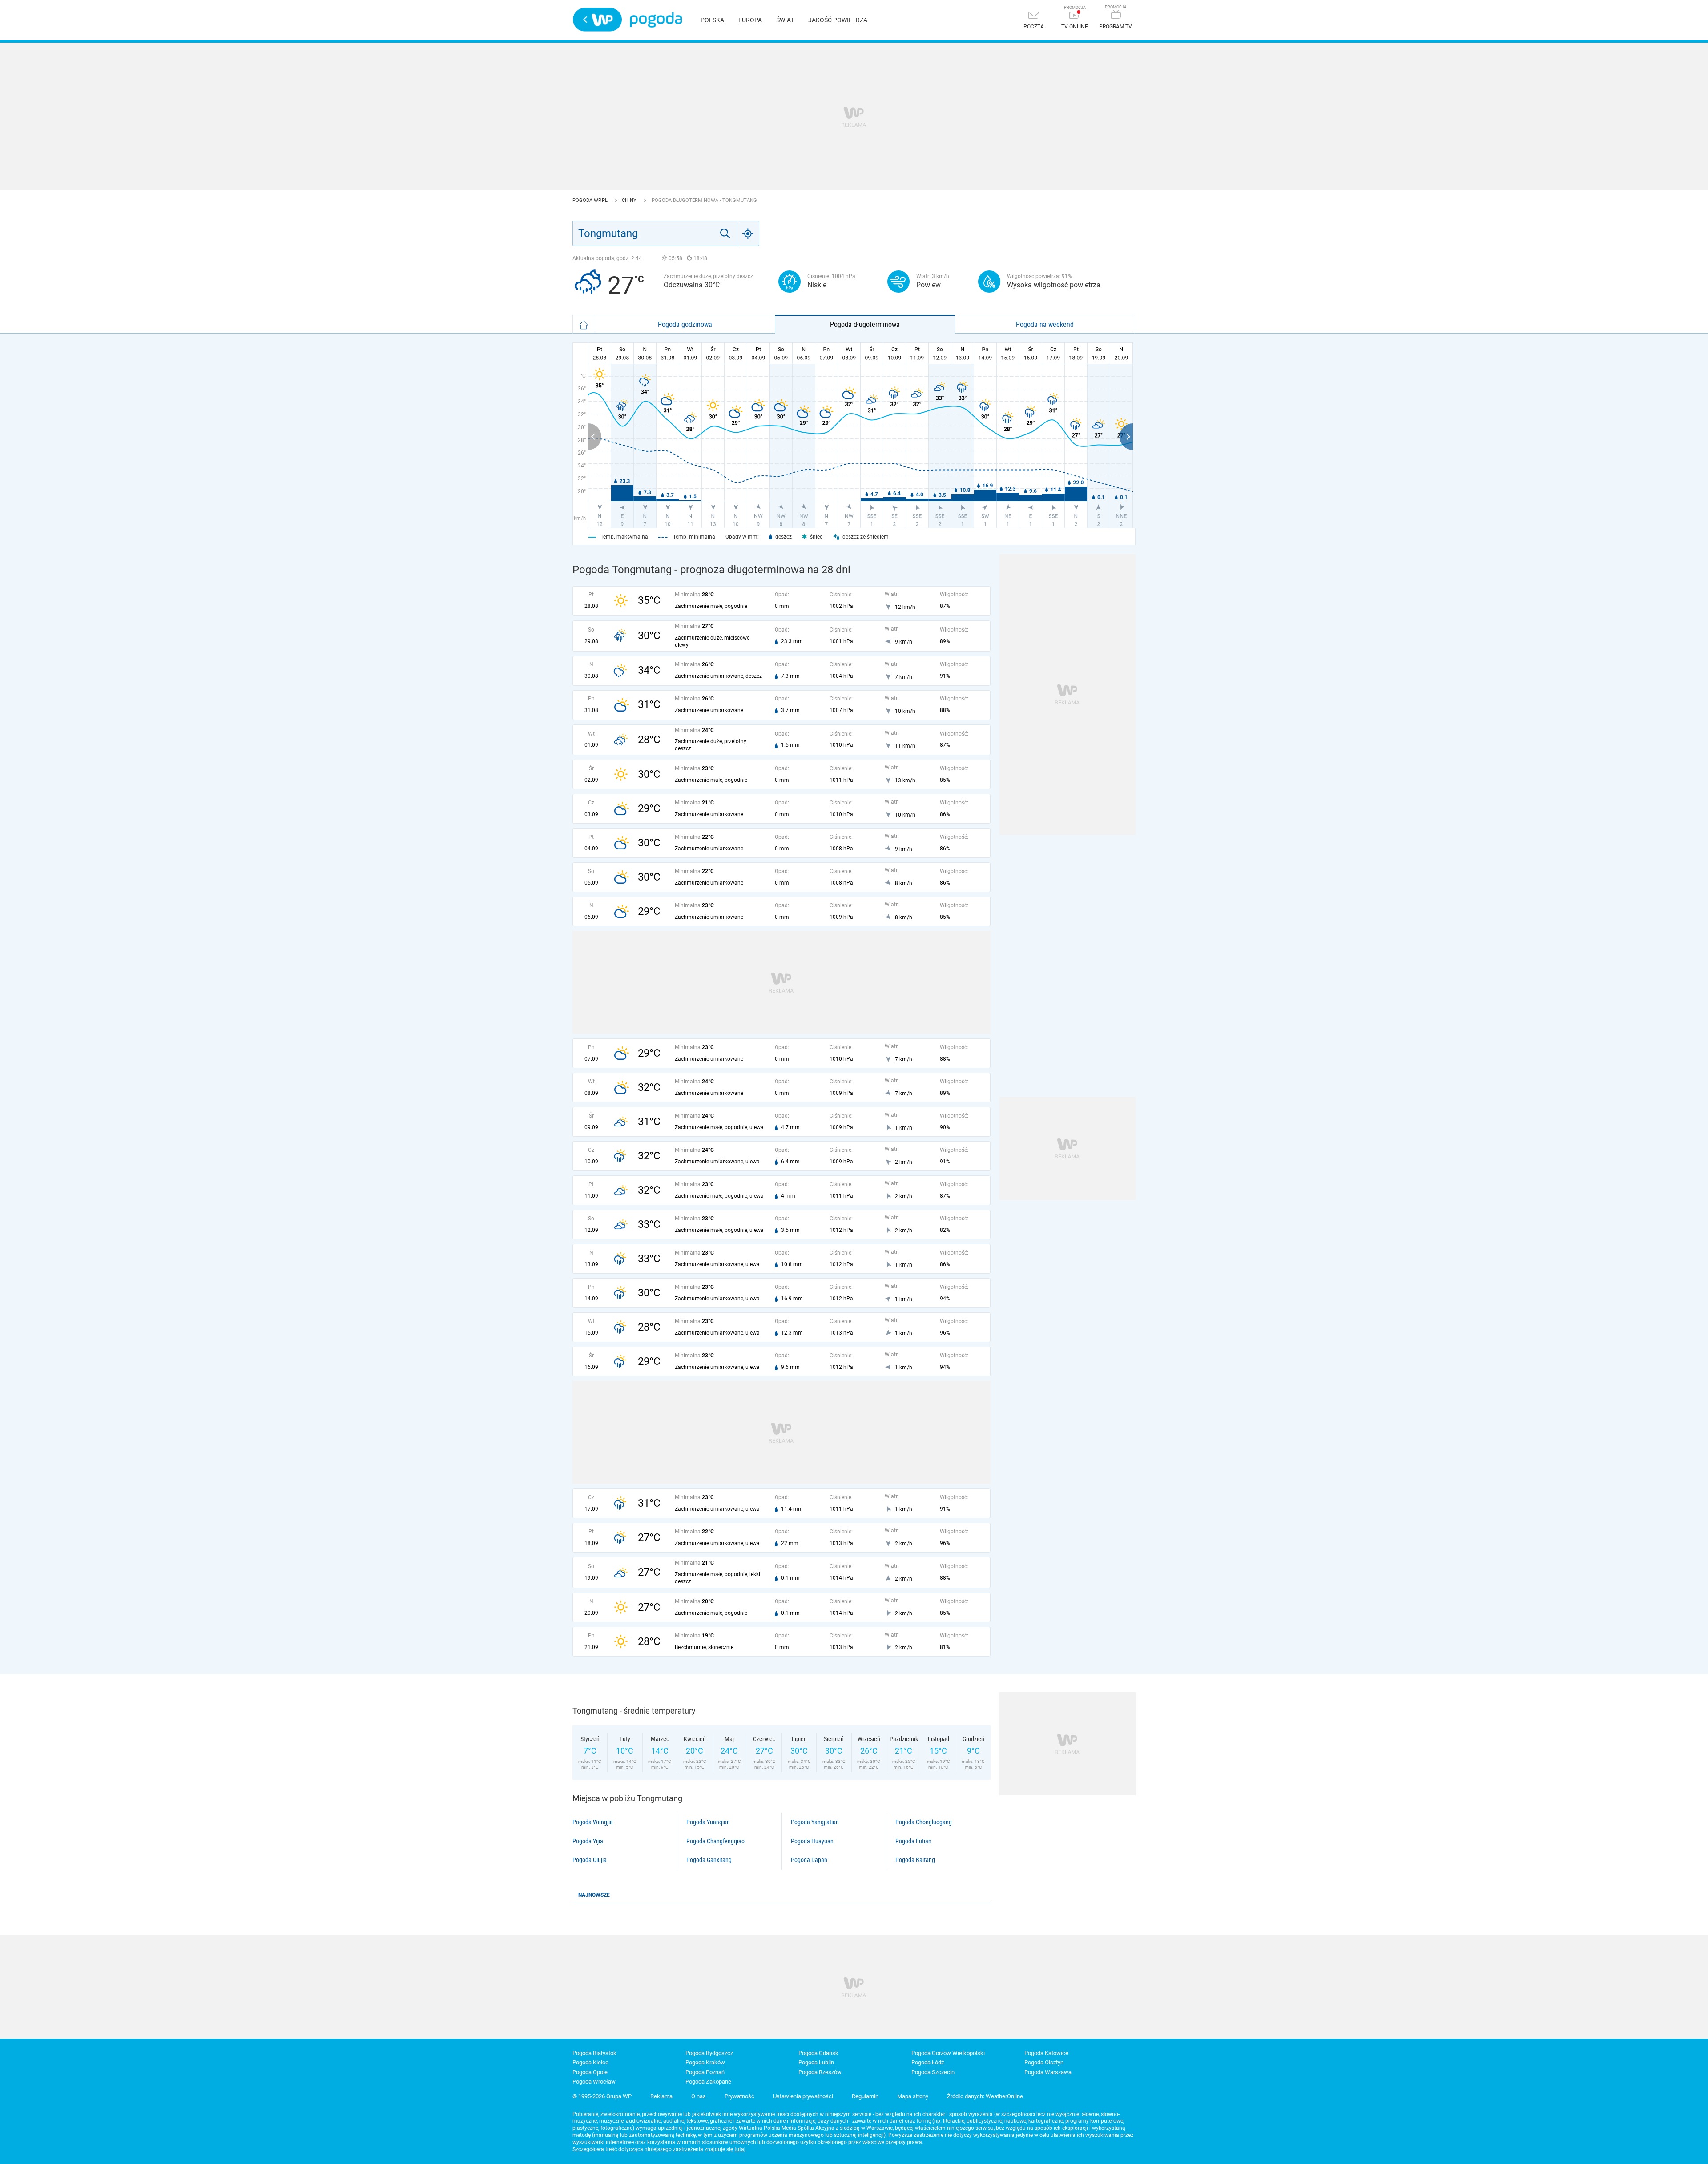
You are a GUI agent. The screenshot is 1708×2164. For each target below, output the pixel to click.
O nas (699, 2096)
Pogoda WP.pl (591, 200)
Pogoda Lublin (816, 2062)
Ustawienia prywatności (803, 2096)
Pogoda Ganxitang (709, 1860)
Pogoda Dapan (809, 1860)
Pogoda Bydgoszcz (709, 2053)
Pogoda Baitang (915, 1860)
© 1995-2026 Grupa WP (602, 2096)
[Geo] (748, 233)
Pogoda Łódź (928, 2062)
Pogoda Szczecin (933, 2072)
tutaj (740, 2149)
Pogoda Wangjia (593, 1822)
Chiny (630, 200)
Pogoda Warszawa (1048, 2072)
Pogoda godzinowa (685, 324)
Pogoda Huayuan (812, 1841)
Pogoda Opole (590, 2072)
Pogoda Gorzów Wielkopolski (948, 2053)
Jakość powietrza (838, 20)
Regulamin (865, 2096)
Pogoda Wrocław (594, 2082)
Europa (750, 20)
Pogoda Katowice (1046, 2053)
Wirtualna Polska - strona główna (597, 20)
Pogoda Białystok (594, 2053)
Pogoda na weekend (1045, 324)
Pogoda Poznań (705, 2072)
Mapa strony (913, 2096)
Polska (712, 20)
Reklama (661, 2096)
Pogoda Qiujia (590, 1860)
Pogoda (656, 20)
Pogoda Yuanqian (708, 1822)
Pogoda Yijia (588, 1841)
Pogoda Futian (913, 1841)
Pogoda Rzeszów (820, 2072)
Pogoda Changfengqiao (715, 1841)
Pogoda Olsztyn (1044, 2062)
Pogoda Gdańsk (818, 2053)
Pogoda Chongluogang (924, 1822)
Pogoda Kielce (590, 2062)
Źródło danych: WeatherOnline (985, 2096)
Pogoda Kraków (705, 2062)
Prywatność (739, 2096)
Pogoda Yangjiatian (815, 1822)
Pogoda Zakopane (708, 2082)
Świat (785, 20)
